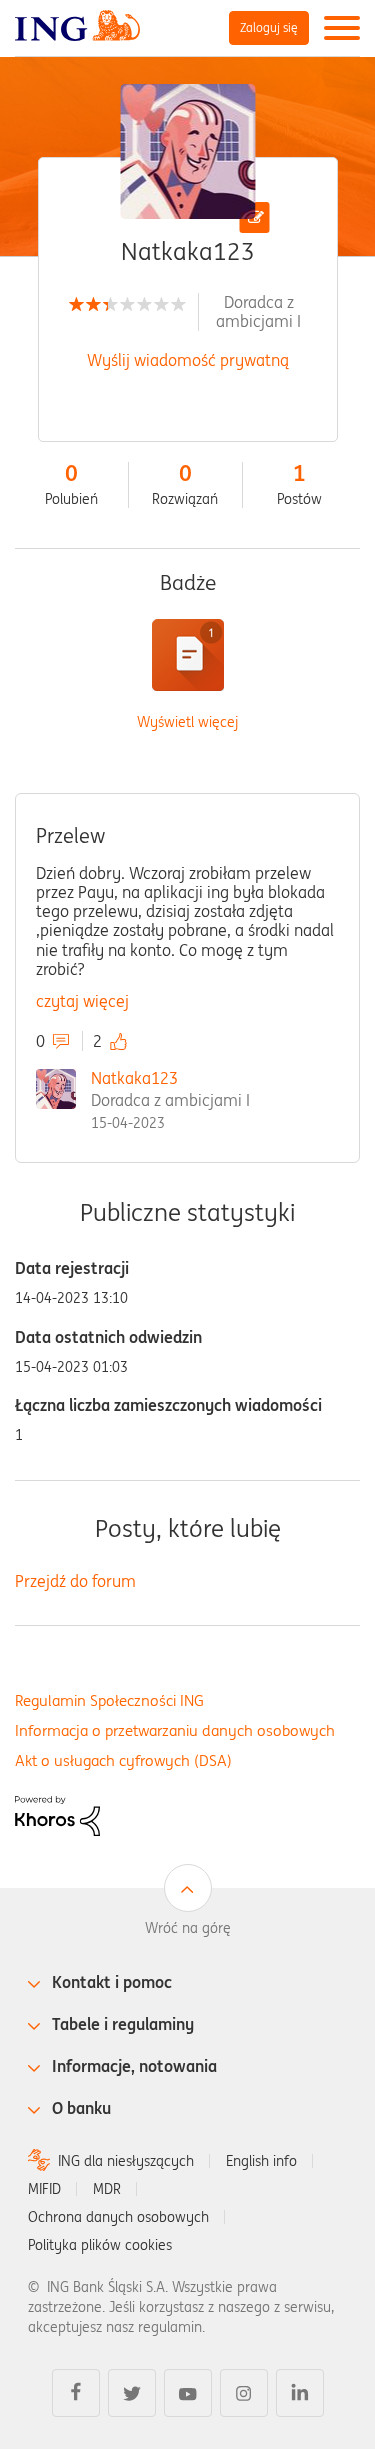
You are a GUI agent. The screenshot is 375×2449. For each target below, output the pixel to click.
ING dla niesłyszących (126, 2161)
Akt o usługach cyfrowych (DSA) (123, 1760)
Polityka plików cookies (100, 2245)
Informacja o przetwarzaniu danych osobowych (175, 1730)
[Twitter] (132, 2393)
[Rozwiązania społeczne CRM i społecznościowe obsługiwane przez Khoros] (57, 1814)
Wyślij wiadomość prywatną (188, 360)
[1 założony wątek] (188, 655)
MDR (107, 2189)
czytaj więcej (82, 1001)
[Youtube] (188, 2393)
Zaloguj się (269, 27)
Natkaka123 (134, 1078)
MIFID (44, 2189)
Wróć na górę (188, 1928)
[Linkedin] (300, 2393)
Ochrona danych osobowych (118, 2217)
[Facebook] (76, 2393)
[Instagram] (244, 2393)
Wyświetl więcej (187, 722)
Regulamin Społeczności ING (109, 1700)
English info (261, 2161)
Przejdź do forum (75, 1581)
